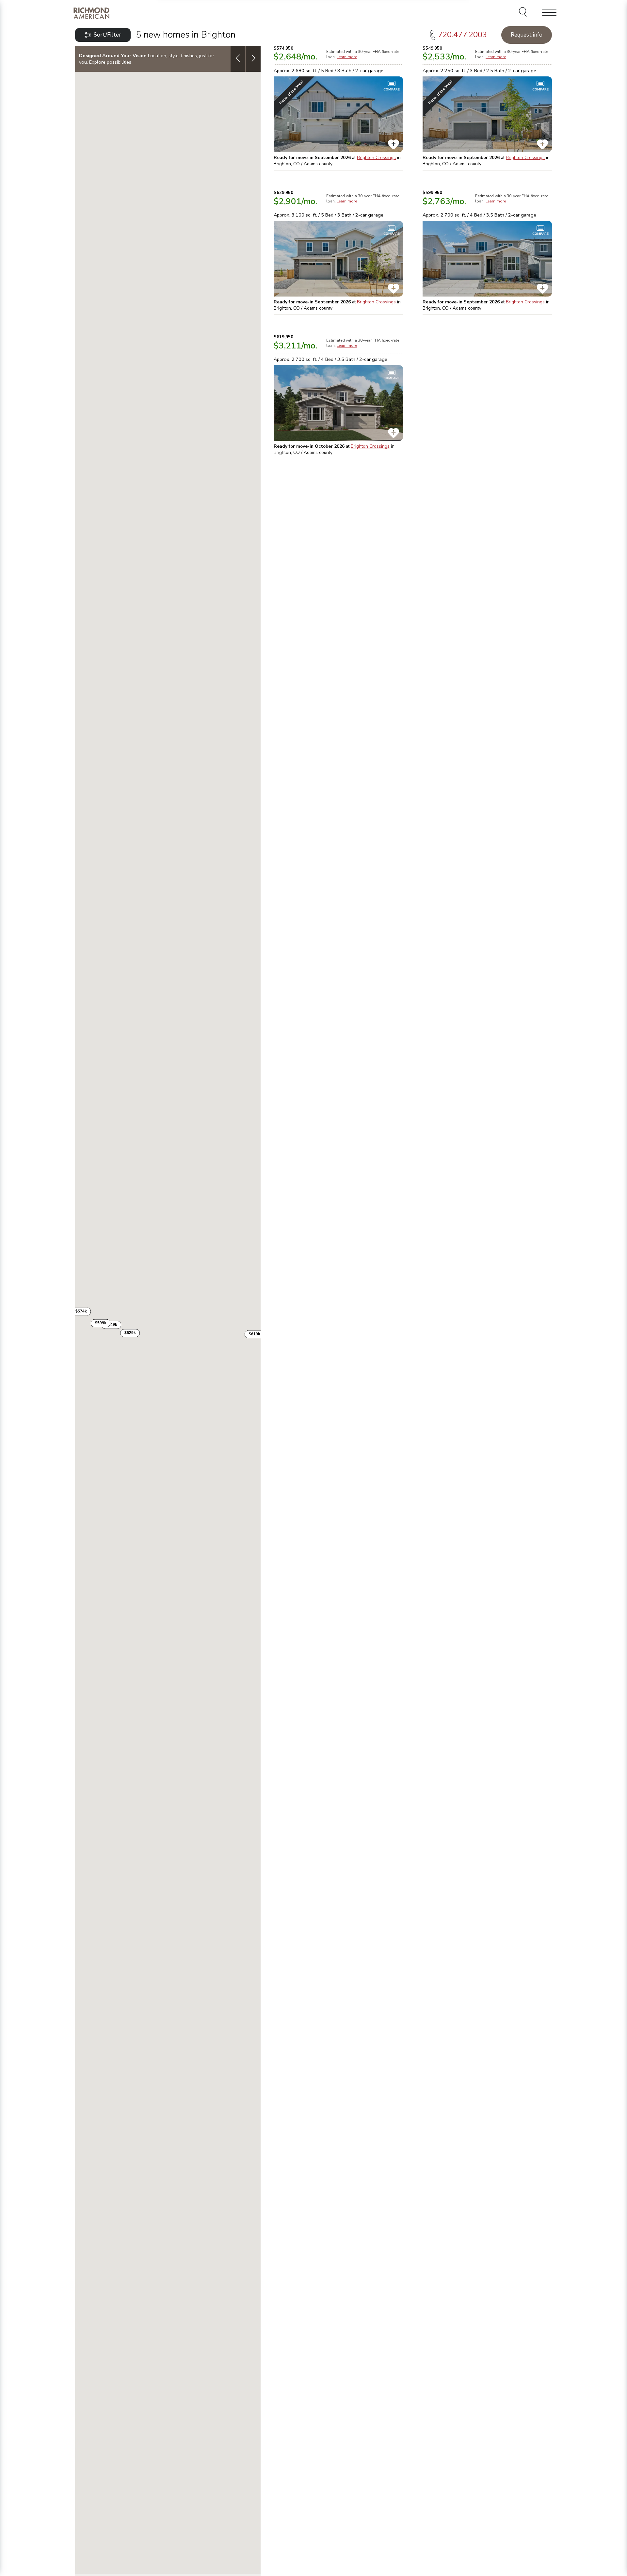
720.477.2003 (462, 35)
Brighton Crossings (376, 158)
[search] (524, 13)
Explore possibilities (110, 62)
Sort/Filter (107, 35)
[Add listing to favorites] (394, 144)
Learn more (347, 57)
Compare (392, 89)
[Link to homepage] (91, 13)
